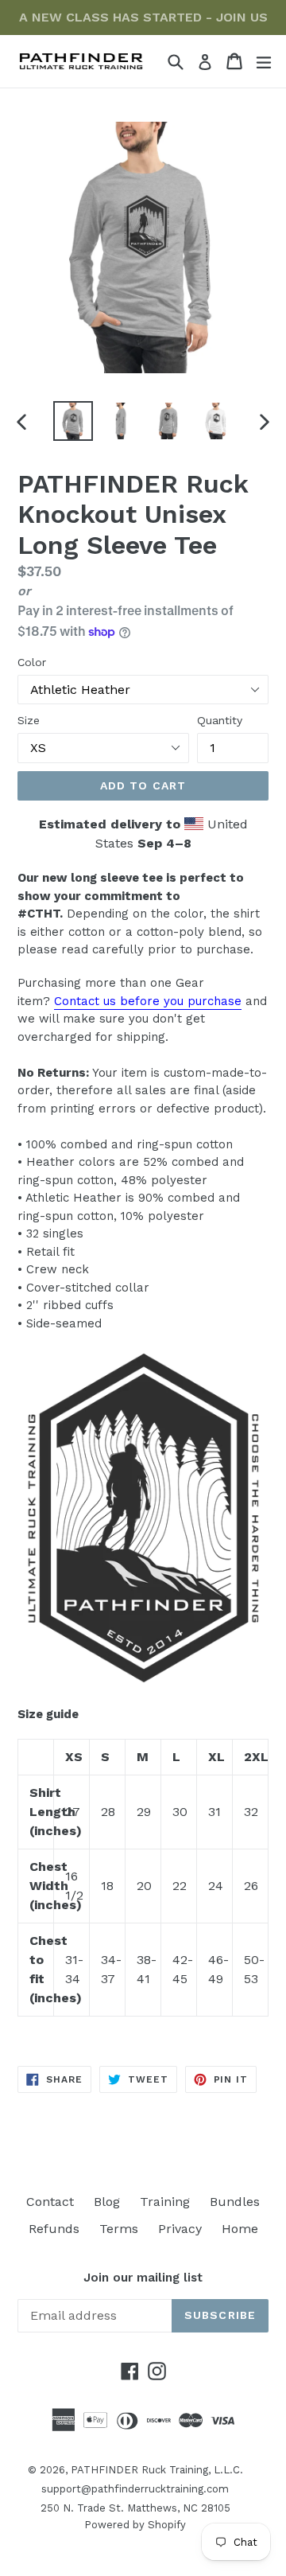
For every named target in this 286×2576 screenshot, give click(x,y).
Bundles (235, 2202)
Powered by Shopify (135, 2525)
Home (240, 2229)
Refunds (54, 2229)
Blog (107, 2202)
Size (29, 720)
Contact (50, 2202)
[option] (73, 421)
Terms (119, 2229)
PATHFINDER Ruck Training (139, 2470)
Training (165, 2202)
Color (32, 662)
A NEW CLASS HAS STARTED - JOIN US (143, 17)
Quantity (220, 720)
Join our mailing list (143, 2278)
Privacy (180, 2229)
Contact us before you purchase (148, 1001)
